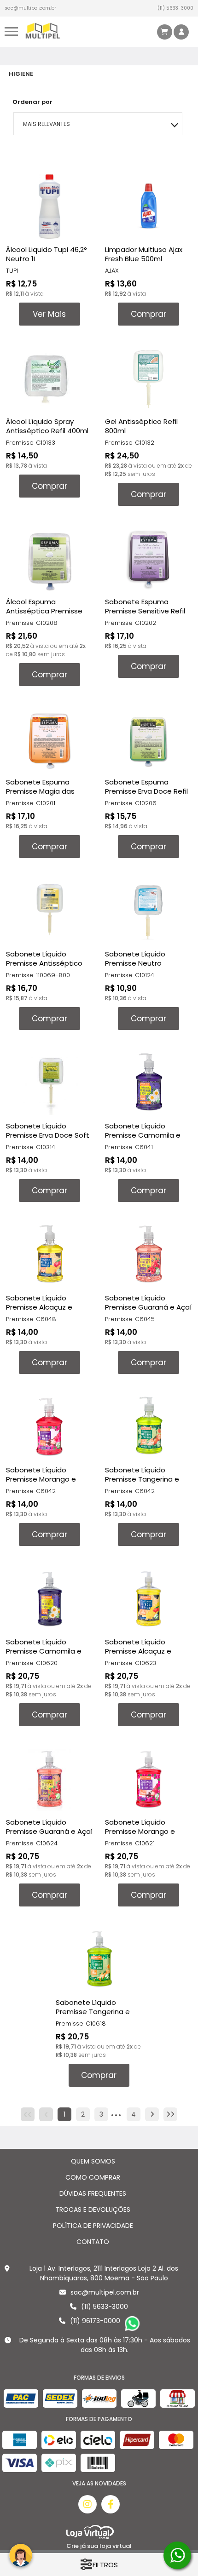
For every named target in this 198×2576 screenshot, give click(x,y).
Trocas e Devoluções (93, 2210)
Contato (93, 2242)
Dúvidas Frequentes (93, 2193)
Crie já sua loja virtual (99, 2546)
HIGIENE (21, 74)
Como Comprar (93, 2177)
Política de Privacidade (93, 2226)
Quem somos (93, 2161)
